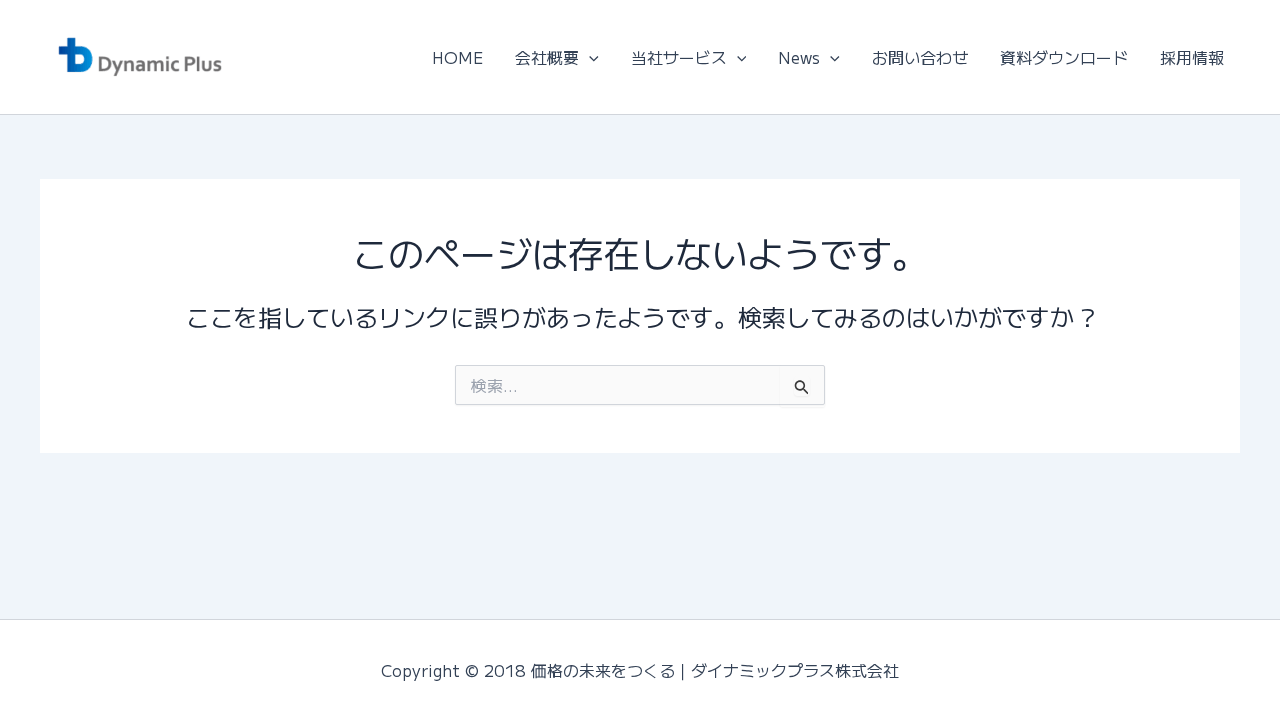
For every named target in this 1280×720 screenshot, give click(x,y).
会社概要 (547, 57)
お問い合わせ (920, 57)
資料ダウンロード (1064, 57)
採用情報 (1192, 57)
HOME (457, 57)
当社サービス (679, 57)
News (799, 57)
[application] (589, 57)
